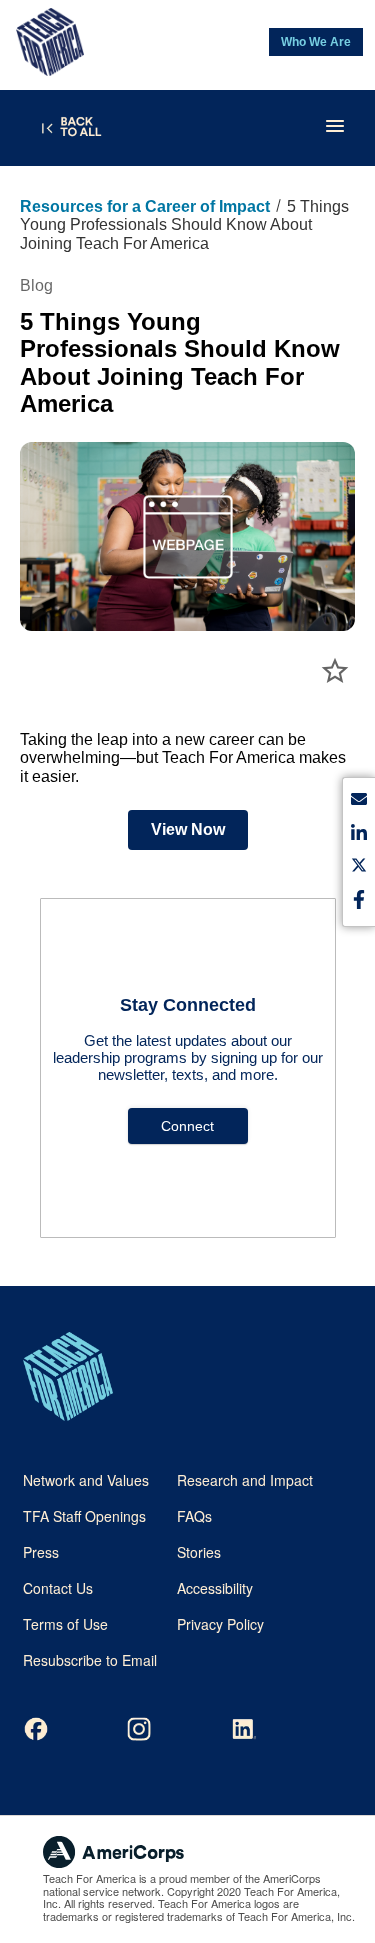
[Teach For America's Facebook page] (36, 1729)
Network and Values (86, 1480)
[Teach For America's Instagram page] (139, 1729)
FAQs (194, 1516)
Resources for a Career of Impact (145, 206)
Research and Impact (245, 1480)
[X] (359, 868)
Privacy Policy (220, 1624)
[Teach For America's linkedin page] (242, 1729)
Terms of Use (65, 1624)
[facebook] (359, 901)
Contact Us (58, 1588)
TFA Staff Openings (84, 1516)
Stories (199, 1552)
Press (41, 1552)
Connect (187, 1126)
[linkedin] (359, 835)
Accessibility (215, 1588)
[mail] (359, 802)
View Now (188, 829)
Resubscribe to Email (90, 1660)
